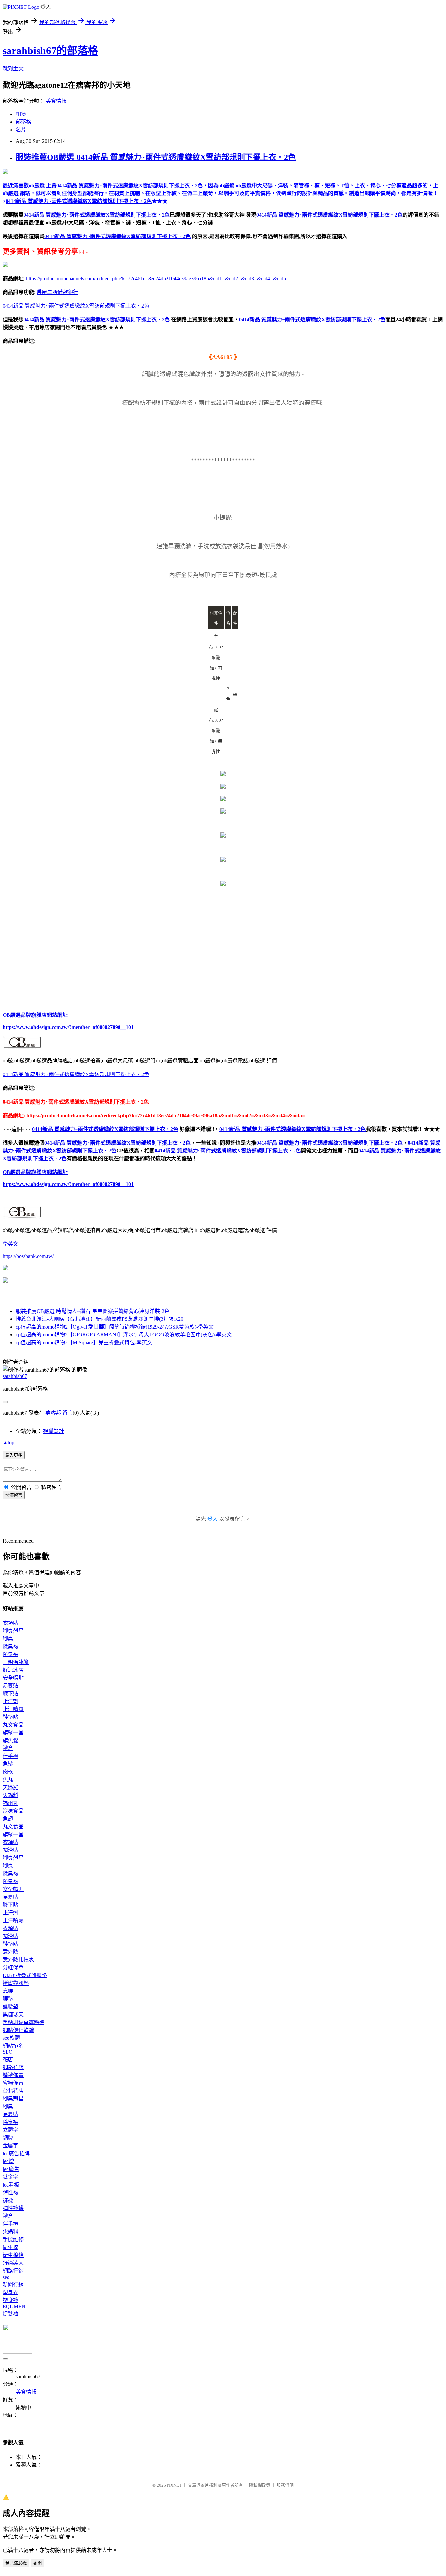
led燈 (8, 2161)
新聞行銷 (13, 2285)
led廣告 (11, 2169)
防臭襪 (10, 1654)
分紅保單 (13, 1967)
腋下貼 (10, 1693)
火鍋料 (10, 1795)
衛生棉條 (13, 2255)
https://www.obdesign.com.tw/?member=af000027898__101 (68, 1027)
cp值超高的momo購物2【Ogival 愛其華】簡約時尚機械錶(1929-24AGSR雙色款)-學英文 (115, 1327)
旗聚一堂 (13, 1733)
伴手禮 (10, 1756)
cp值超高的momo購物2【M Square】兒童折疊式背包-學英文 (84, 1342)
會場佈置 (13, 2083)
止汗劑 (10, 1701)
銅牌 (8, 2138)
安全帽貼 (13, 1678)
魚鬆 (8, 1764)
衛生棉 (10, 2247)
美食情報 (56, 101)
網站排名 (13, 2046)
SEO (8, 2052)
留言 (68, 1413)
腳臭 (8, 1639)
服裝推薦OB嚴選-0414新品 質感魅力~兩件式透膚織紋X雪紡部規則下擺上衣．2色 (156, 157)
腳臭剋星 (13, 1631)
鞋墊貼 (10, 1717)
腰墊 (8, 1999)
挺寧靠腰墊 (16, 1983)
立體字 (10, 2130)
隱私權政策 (260, 2485)
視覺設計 (54, 1431)
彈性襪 (10, 2193)
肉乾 (8, 1772)
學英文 (10, 1244)
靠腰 (8, 1991)
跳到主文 (13, 69)
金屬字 (10, 2146)
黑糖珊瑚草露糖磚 (24, 2022)
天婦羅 (10, 1787)
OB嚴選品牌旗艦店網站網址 (35, 1015)
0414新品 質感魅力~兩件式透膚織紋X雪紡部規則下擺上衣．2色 (97, 215)
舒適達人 (13, 2263)
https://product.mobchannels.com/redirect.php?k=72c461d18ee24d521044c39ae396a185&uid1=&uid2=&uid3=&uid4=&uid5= (158, 278)
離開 (38, 2563)
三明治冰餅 (16, 1662)
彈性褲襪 (13, 2208)
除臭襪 (10, 1646)
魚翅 (8, 1819)
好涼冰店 (13, 1670)
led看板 (11, 2185)
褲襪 (8, 2200)
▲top (8, 1443)
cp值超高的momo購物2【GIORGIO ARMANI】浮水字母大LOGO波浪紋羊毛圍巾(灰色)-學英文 (124, 1335)
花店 (8, 2059)
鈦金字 (10, 2177)
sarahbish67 (15, 1376)
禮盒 (8, 1748)
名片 (21, 130)
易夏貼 (10, 1686)
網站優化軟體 (18, 2030)
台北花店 (13, 2091)
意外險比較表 (18, 1960)
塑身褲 (10, 2300)
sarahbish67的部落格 (50, 51)
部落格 (24, 122)
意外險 (10, 1952)
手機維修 (13, 2240)
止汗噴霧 (13, 1709)
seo (6, 2277)
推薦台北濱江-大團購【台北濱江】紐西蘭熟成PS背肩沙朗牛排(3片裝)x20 (99, 1319)
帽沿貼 (10, 1850)
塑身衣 (10, 2292)
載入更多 (14, 1455)
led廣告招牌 (16, 2153)
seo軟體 (11, 2038)
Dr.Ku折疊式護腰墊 (25, 1975)
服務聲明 (285, 2485)
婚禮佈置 (13, 2075)
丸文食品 (13, 1725)
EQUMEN (14, 2306)
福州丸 (10, 1803)
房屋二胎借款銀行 (57, 292)
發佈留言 (14, 1495)
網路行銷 (13, 2271)
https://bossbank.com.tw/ (28, 1256)
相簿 (21, 114)
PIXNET (174, 2485)
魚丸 (8, 1780)
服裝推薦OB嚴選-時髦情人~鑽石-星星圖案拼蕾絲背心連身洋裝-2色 (93, 1311)
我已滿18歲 (16, 2563)
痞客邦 (53, 1413)
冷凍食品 (13, 1811)
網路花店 (13, 2067)
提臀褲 (10, 2314)
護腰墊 (10, 2007)
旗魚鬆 (10, 1740)
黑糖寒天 (13, 2014)
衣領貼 (10, 1623)
